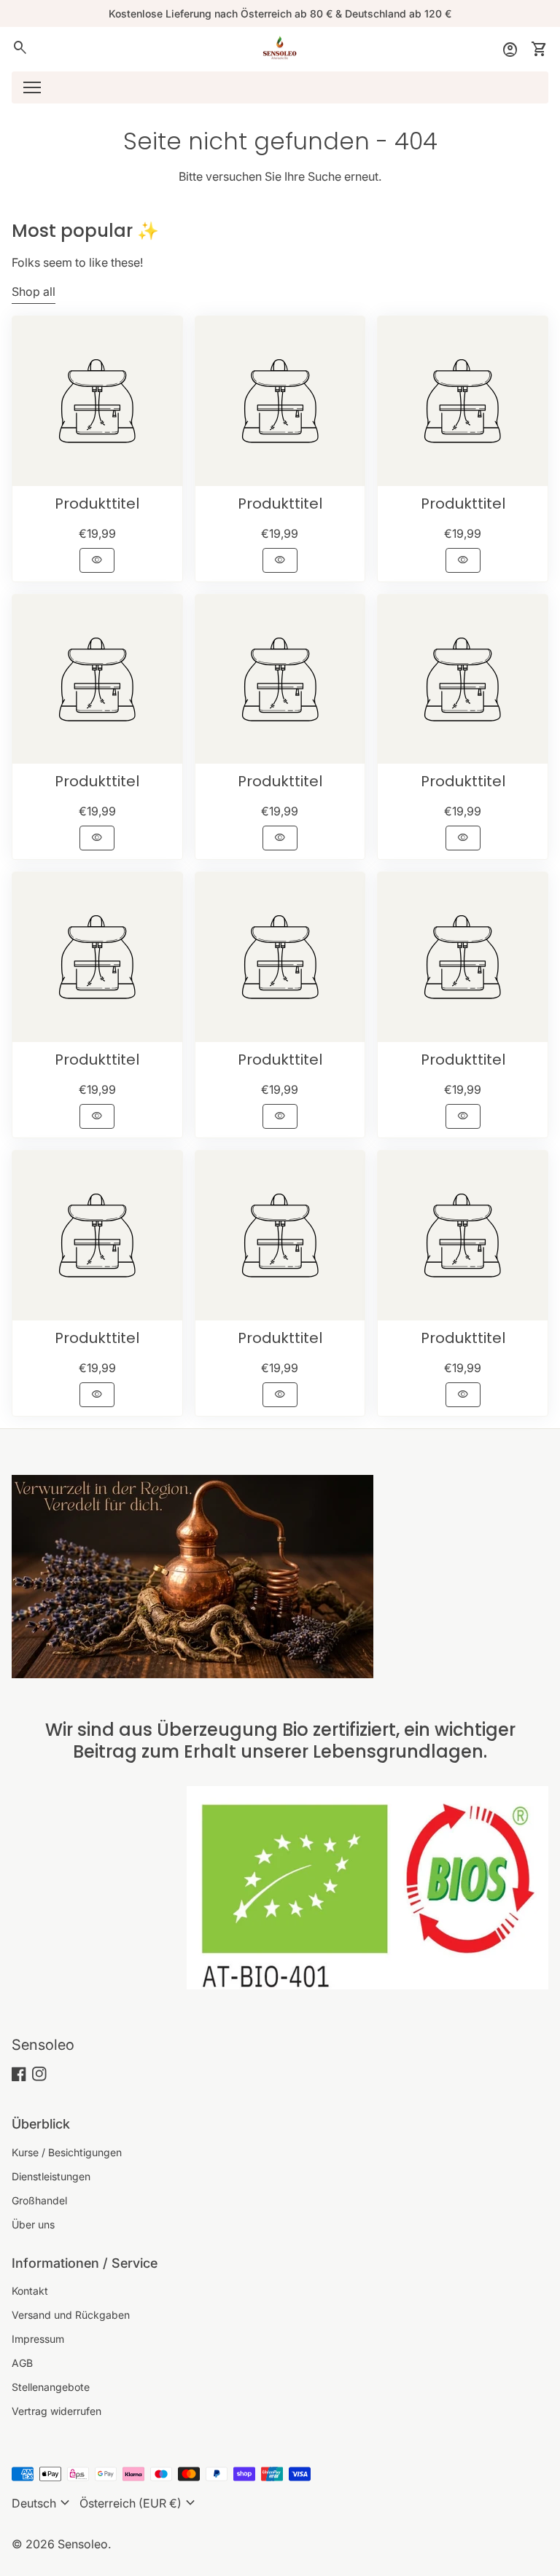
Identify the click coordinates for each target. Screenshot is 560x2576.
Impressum (38, 2339)
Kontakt (30, 2291)
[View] (97, 401)
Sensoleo (43, 2045)
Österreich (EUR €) (139, 2503)
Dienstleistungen (51, 2176)
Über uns (33, 2224)
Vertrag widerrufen (57, 2411)
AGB (22, 2363)
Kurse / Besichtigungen (67, 2152)
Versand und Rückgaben (71, 2315)
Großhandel (39, 2200)
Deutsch (43, 2503)
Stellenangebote (51, 2387)
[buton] (43, 2503)
